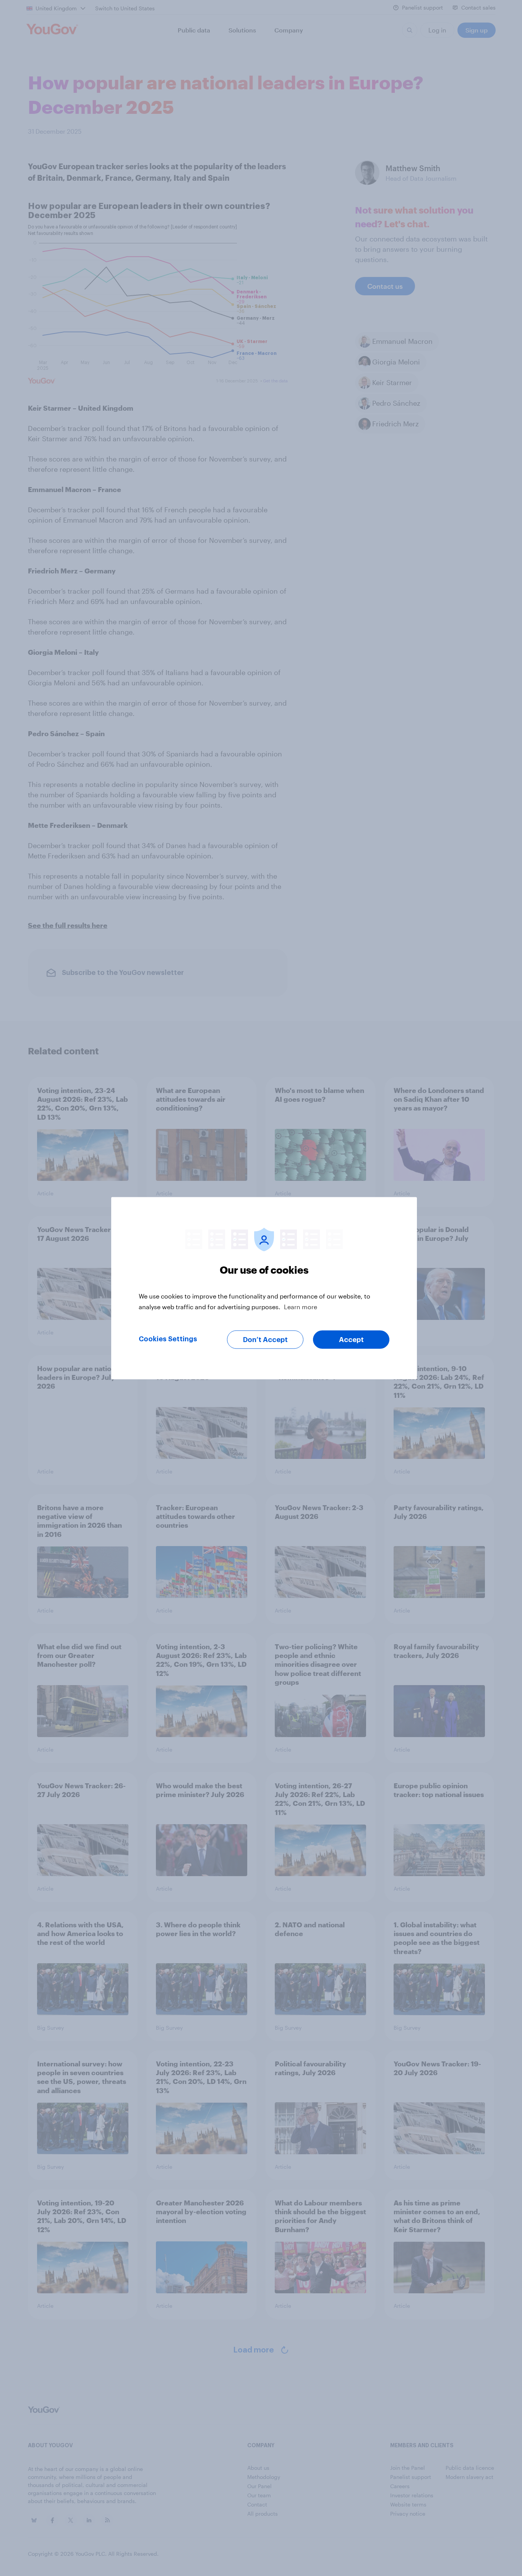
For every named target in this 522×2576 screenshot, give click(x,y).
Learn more (301, 1306)
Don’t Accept (265, 1339)
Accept (351, 1339)
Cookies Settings (168, 1339)
